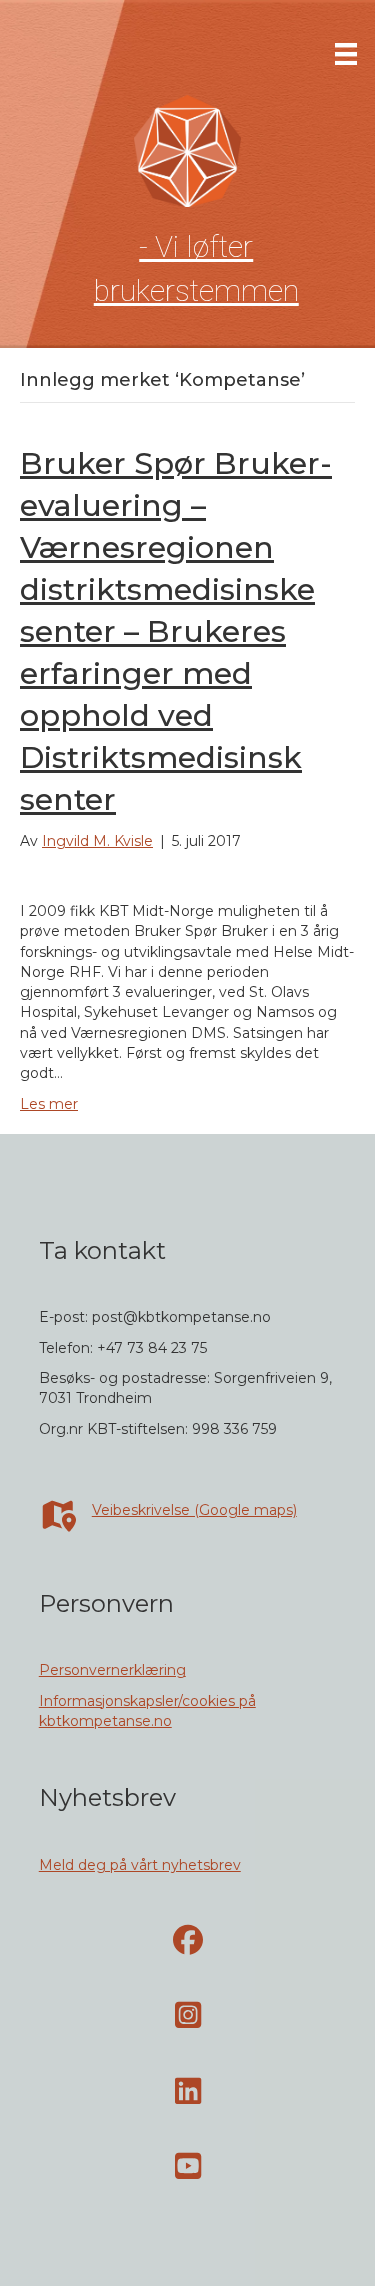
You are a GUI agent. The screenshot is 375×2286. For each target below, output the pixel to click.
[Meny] (346, 54)
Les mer (49, 1104)
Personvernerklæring (112, 1670)
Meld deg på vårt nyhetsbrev (140, 1865)
